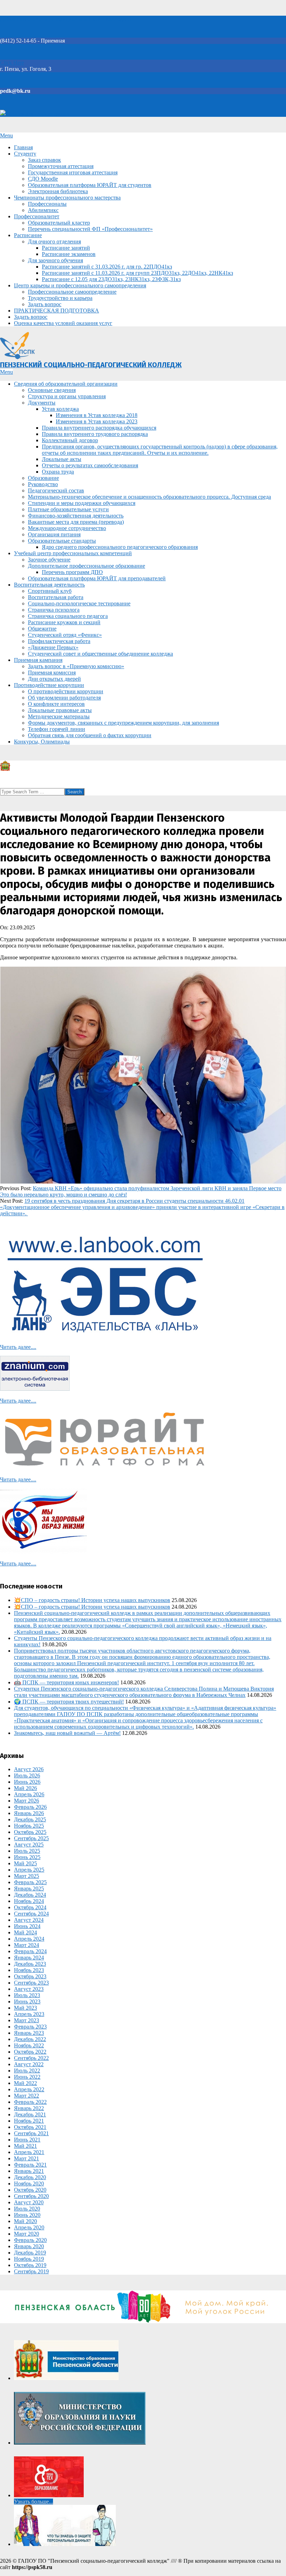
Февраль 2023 (30, 2027)
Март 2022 (27, 2096)
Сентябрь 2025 (31, 1838)
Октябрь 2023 (30, 1976)
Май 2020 (25, 2221)
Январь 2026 (29, 1813)
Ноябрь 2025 (29, 1826)
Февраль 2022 (30, 2102)
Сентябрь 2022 (31, 2058)
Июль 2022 (27, 2071)
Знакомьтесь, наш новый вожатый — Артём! (67, 1733)
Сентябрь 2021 (31, 2133)
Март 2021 (27, 2158)
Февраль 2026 (30, 1807)
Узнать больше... (33, 2502)
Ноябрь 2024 (29, 1901)
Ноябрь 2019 (29, 2259)
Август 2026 (29, 1769)
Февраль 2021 (30, 2165)
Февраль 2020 (30, 2240)
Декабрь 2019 (30, 2253)
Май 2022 (25, 2083)
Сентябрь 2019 (31, 2271)
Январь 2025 (29, 1888)
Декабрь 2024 (30, 1895)
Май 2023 (25, 2008)
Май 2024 (25, 1932)
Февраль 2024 (30, 1951)
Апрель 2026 (29, 1794)
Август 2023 (29, 1989)
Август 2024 (29, 1920)
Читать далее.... (18, 1347)
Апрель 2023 (29, 2014)
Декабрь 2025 (30, 1819)
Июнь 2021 (27, 2140)
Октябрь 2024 (30, 1907)
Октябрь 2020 (30, 2190)
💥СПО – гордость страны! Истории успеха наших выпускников (92, 1600)
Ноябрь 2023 (29, 1970)
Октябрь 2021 (30, 2127)
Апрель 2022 (29, 2089)
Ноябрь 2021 (29, 2121)
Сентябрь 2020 (31, 2196)
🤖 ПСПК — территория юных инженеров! (66, 1682)
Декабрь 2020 (30, 2177)
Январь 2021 (29, 2171)
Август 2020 (29, 2202)
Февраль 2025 (30, 1882)
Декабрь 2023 (30, 1964)
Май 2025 (25, 1863)
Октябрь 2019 (30, 2265)
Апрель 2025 (29, 1870)
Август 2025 (29, 1845)
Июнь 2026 (27, 1782)
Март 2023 (27, 2020)
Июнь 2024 (27, 1926)
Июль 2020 (27, 2209)
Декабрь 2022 (30, 2039)
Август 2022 (29, 2064)
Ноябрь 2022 (29, 2045)
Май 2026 (25, 1788)
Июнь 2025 (27, 1857)
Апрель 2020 (29, 2227)
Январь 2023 (29, 2033)
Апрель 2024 (29, 1939)
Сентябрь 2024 (31, 1914)
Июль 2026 (27, 1776)
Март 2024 (27, 1945)
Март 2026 (27, 1801)
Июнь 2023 (27, 2001)
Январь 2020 (29, 2246)
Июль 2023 (27, 1995)
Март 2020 (27, 2234)
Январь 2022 (29, 2108)
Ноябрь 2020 (29, 2184)
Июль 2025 (27, 1851)
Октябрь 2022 (30, 2052)
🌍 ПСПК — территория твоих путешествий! (69, 1702)
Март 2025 (27, 1876)
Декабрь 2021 (30, 2114)
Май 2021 (25, 2146)
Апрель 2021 (29, 2152)
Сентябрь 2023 (31, 1983)
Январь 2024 (29, 1958)
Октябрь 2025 (30, 1832)
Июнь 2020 (27, 2215)
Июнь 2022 (27, 2077)
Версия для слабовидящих (37, 114)
